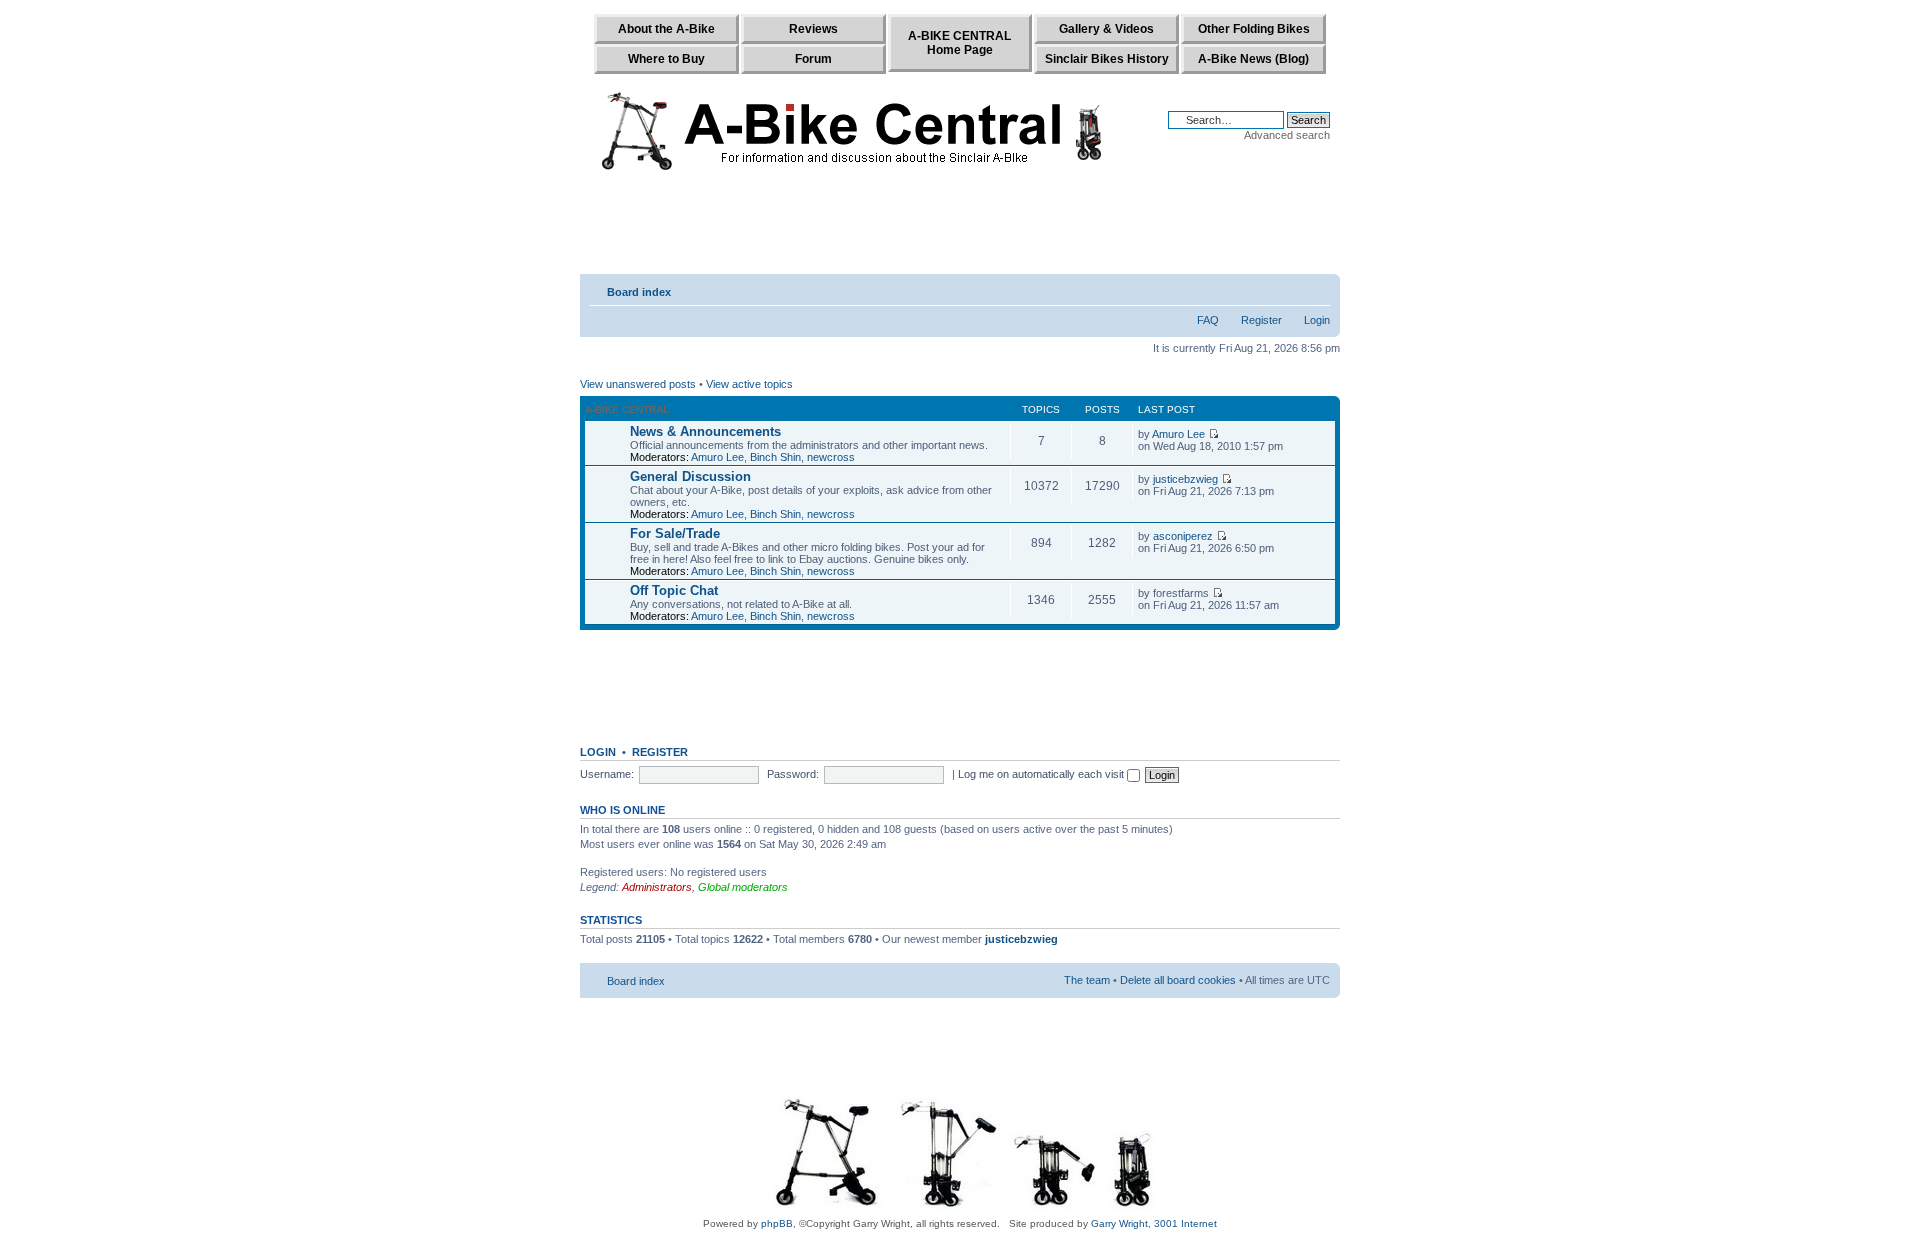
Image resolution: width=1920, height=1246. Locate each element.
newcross (831, 457)
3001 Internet (1185, 1223)
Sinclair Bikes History (1107, 59)
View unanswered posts (638, 384)
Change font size (1315, 288)
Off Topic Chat (674, 590)
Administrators (657, 887)
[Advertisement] (960, 227)
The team (1087, 980)
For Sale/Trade (675, 533)
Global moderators (743, 887)
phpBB (777, 1223)
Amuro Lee (717, 457)
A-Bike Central (627, 409)
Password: (793, 774)
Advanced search (1287, 135)
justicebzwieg (1185, 479)
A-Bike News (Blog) (1253, 59)
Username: (607, 774)
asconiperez (1183, 536)
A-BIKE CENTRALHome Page (959, 43)
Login (1317, 320)
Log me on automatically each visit (1042, 774)
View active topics (749, 384)
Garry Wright (1119, 1223)
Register (1261, 320)
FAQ (1208, 320)
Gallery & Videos (1106, 29)
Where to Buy (666, 59)
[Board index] (856, 127)
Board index (639, 292)
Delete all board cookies (1178, 980)
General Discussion (690, 476)
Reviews (813, 29)
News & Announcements (705, 431)
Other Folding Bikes (1254, 29)
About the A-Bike (666, 29)
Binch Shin (775, 457)
